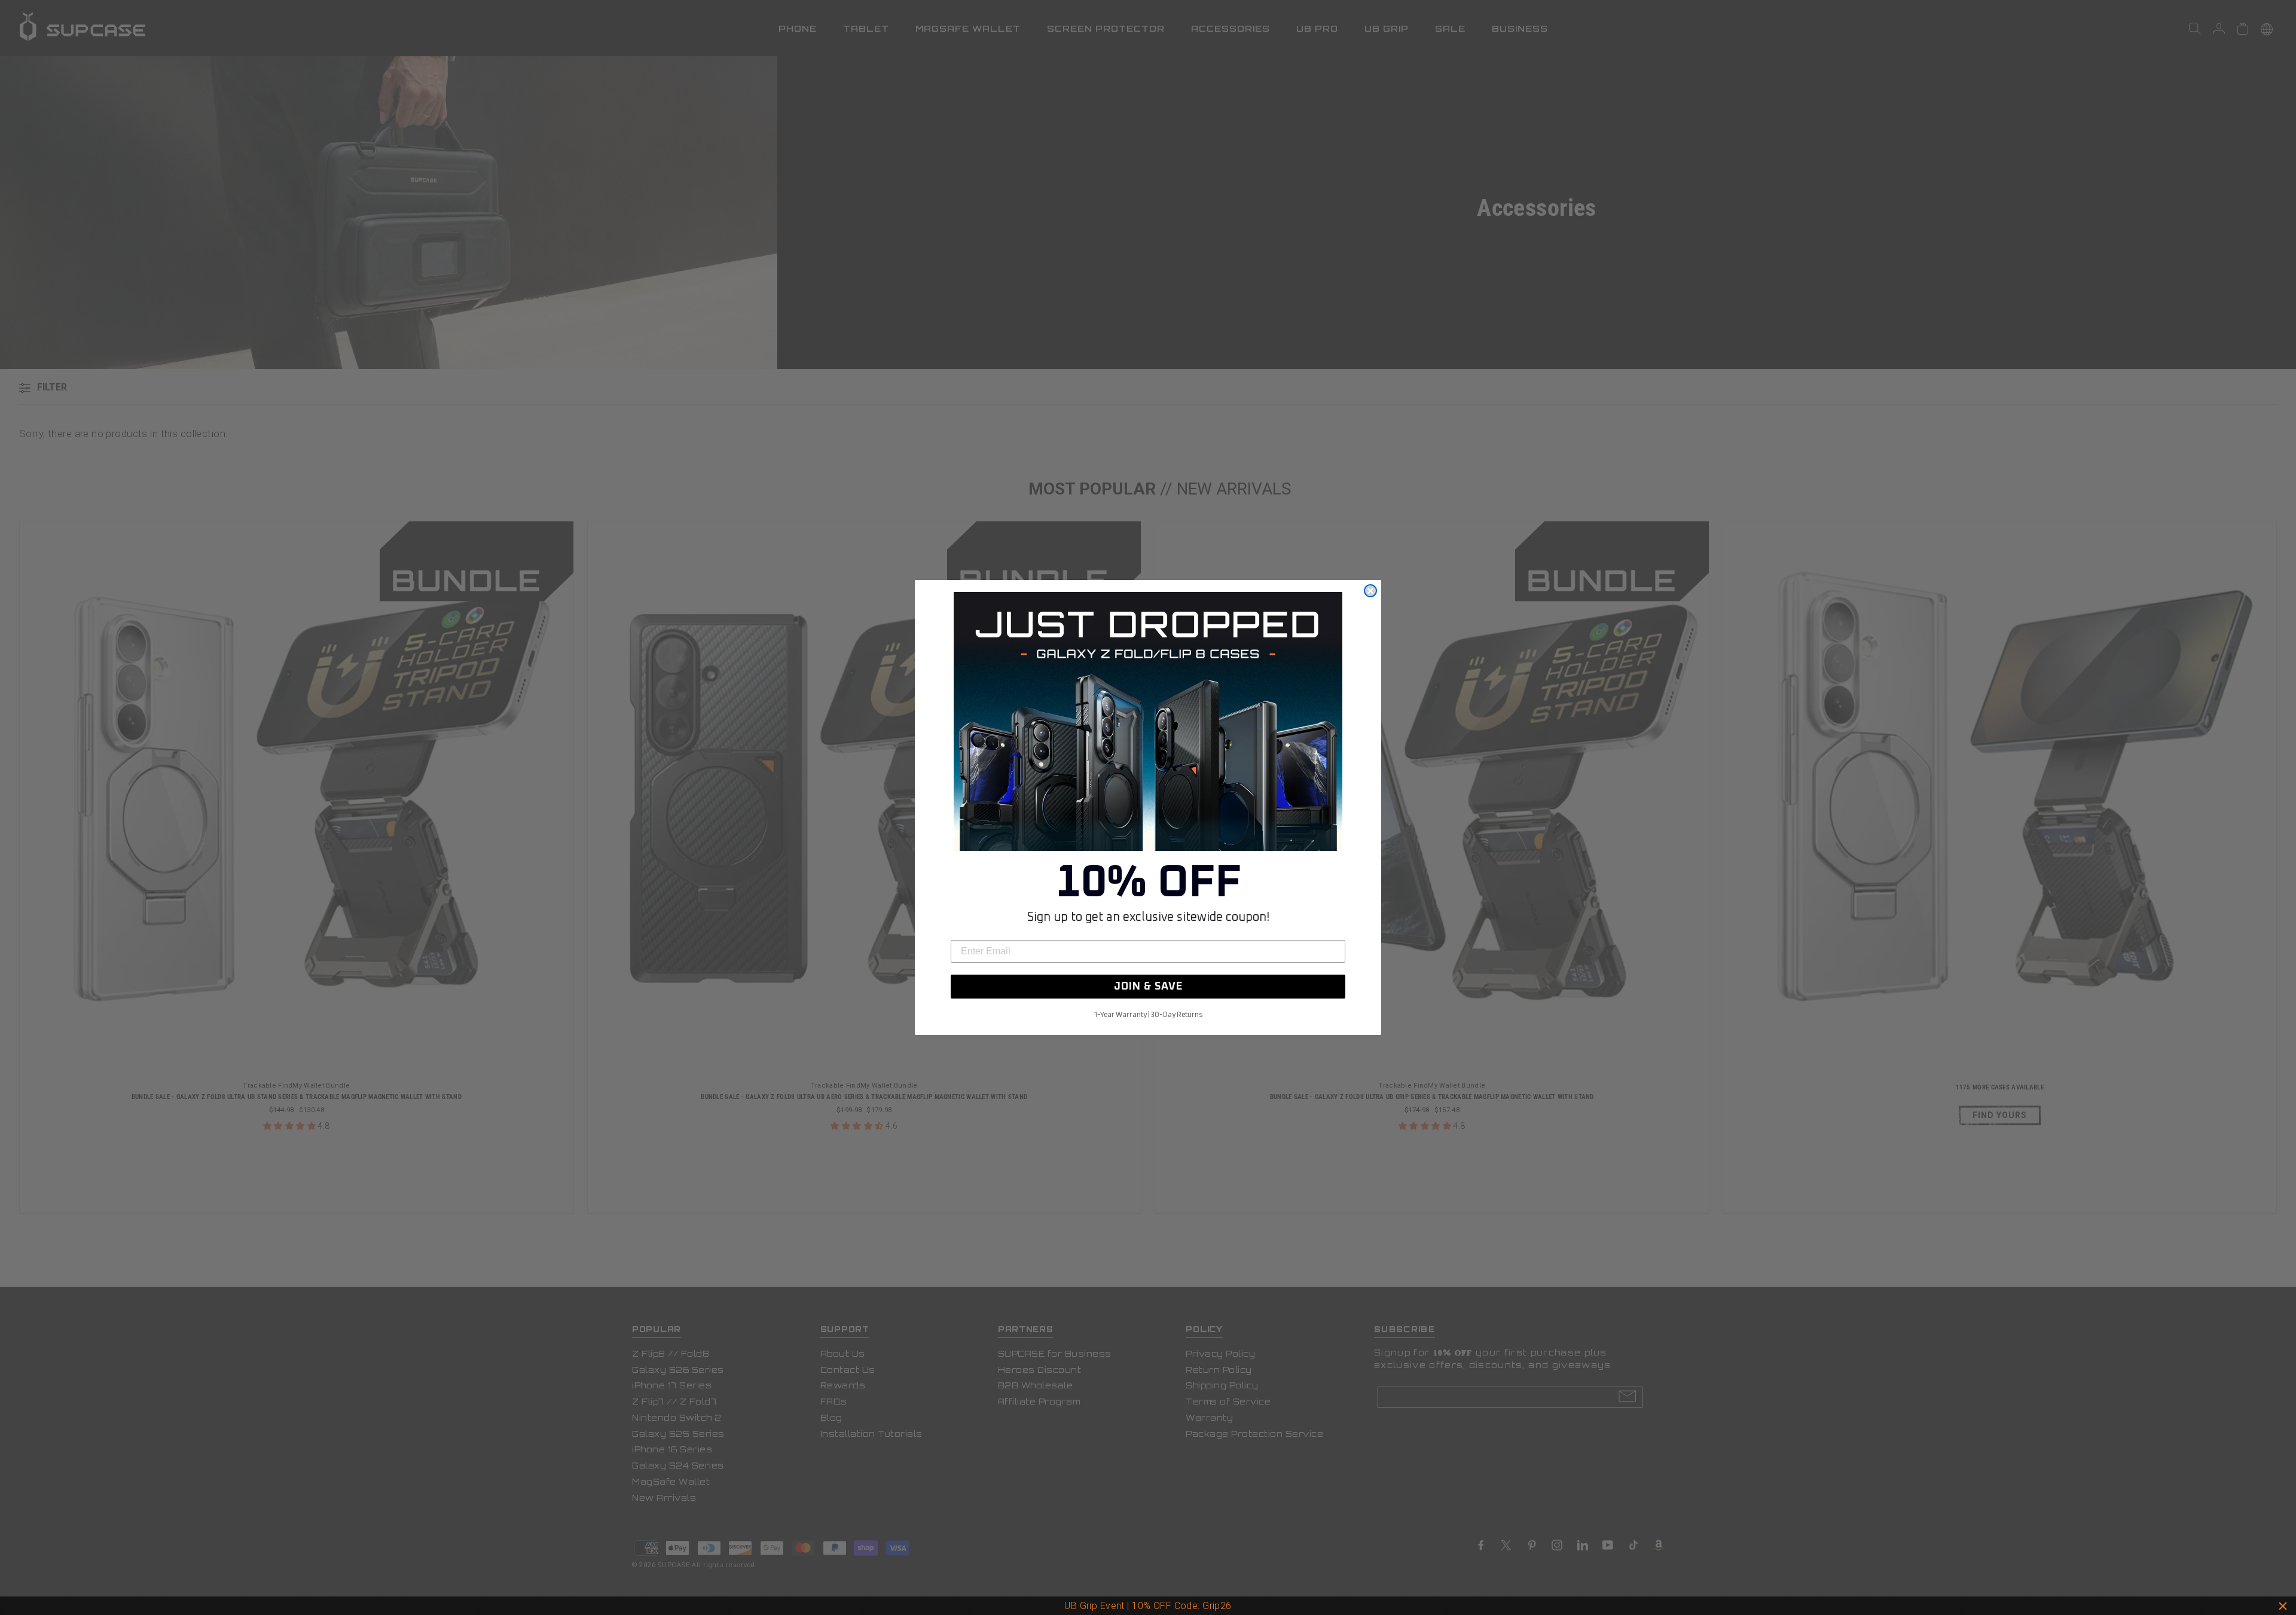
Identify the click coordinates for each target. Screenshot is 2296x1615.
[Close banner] (2283, 1606)
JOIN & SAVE (1148, 987)
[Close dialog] (1370, 591)
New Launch (1201, 1606)
